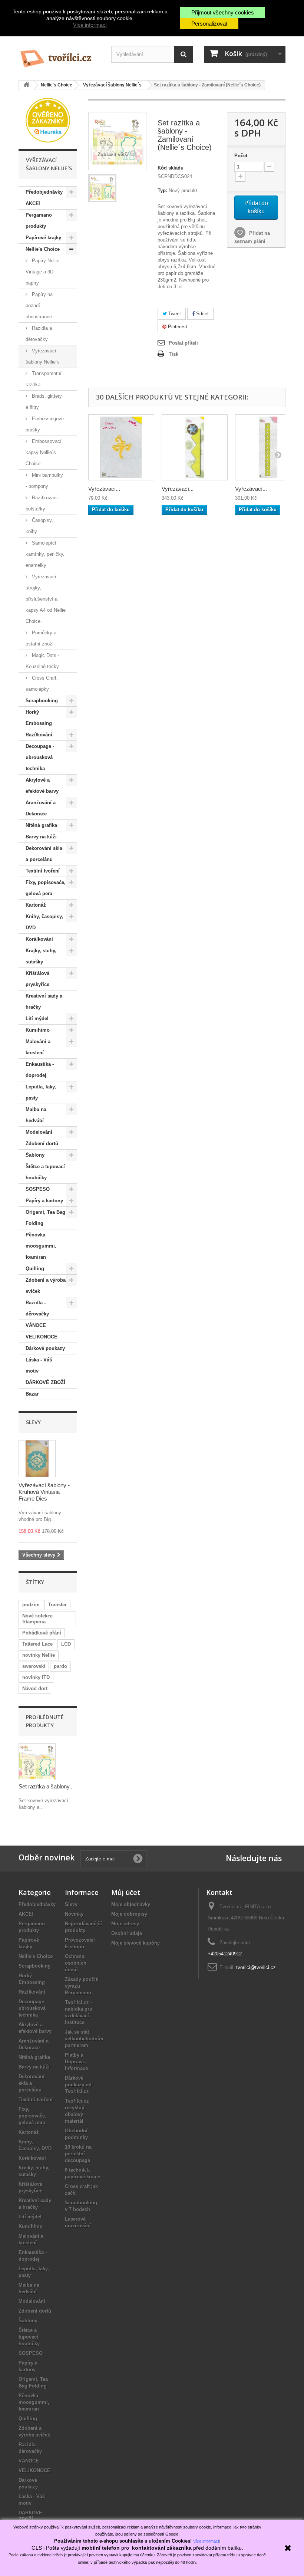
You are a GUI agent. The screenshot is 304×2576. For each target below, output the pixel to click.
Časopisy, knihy (39, 526)
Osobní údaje (127, 1933)
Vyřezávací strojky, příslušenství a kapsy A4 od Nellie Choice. (46, 599)
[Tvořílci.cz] (59, 56)
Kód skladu (171, 168)
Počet (241, 156)
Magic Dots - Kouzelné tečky (42, 661)
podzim (31, 1605)
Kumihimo (38, 1030)
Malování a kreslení (38, 1047)
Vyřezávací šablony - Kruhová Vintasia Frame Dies (44, 1492)
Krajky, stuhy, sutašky (41, 956)
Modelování (39, 1132)
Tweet (174, 314)
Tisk (174, 354)
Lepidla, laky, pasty (41, 1092)
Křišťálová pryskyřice (37, 979)
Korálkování (39, 939)
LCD (66, 1644)
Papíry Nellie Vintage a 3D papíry (42, 272)
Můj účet (126, 1892)
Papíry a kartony (44, 1201)
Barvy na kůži (41, 837)
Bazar (32, 1394)
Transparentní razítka (44, 379)
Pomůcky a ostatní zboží (41, 638)
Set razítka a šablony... (46, 1786)
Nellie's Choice (43, 249)
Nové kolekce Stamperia (37, 1619)
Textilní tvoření (43, 871)
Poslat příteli (183, 343)
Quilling (35, 1269)
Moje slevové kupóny (136, 1943)
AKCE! (33, 203)
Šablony (35, 1155)
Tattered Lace (37, 1644)
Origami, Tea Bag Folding (45, 1218)
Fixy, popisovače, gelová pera (46, 888)
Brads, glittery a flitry (44, 402)
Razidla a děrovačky (39, 334)
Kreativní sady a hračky (44, 1001)
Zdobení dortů (42, 1144)
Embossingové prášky (45, 424)
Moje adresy (125, 1924)
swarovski (34, 1666)
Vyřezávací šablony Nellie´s (43, 356)
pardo (60, 1666)
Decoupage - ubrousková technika (40, 757)
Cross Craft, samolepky (42, 684)
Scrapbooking (42, 701)
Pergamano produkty (39, 221)
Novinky (74, 1914)
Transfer (57, 1605)
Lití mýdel (37, 1018)
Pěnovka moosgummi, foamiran (41, 1246)
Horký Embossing (39, 718)
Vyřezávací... (104, 489)
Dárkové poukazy (45, 1348)
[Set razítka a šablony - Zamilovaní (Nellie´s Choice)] (102, 188)
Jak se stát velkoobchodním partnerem (84, 2039)
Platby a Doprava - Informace (76, 2062)
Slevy (33, 1422)
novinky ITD (36, 1677)
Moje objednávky (131, 1904)
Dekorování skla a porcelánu (44, 854)
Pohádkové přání (42, 1633)
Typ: (162, 190)
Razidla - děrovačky (37, 1308)
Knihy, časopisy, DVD (44, 922)
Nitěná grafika (41, 825)
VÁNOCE (36, 1325)
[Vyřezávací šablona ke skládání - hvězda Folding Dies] (195, 447)
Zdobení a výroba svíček (46, 1286)
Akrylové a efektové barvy (42, 786)
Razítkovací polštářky (42, 503)
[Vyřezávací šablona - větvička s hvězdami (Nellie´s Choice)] (121, 447)
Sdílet (202, 314)
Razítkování (39, 735)
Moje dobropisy (129, 1914)
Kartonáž (36, 905)
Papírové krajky (43, 238)
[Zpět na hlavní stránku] (26, 85)
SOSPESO (38, 1189)
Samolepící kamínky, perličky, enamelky (45, 554)
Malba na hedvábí (36, 1115)
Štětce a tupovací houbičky (45, 1172)
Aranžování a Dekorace (41, 808)
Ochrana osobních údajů (76, 1963)
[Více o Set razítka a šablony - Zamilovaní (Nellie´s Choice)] (37, 1762)
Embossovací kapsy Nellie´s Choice (44, 452)
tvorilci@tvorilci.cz (256, 1967)
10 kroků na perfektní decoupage (78, 2154)
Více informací (90, 25)
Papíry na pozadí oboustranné (39, 305)
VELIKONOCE (42, 1337)
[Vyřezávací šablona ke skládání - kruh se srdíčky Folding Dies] (268, 447)
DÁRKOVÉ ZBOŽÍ (45, 1382)
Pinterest (177, 327)
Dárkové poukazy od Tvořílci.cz (78, 2085)
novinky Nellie (39, 1655)
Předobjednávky (44, 192)
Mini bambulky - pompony (44, 481)
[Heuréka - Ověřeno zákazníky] (48, 120)
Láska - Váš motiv (39, 1365)
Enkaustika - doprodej (40, 1070)
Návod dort (35, 1688)
